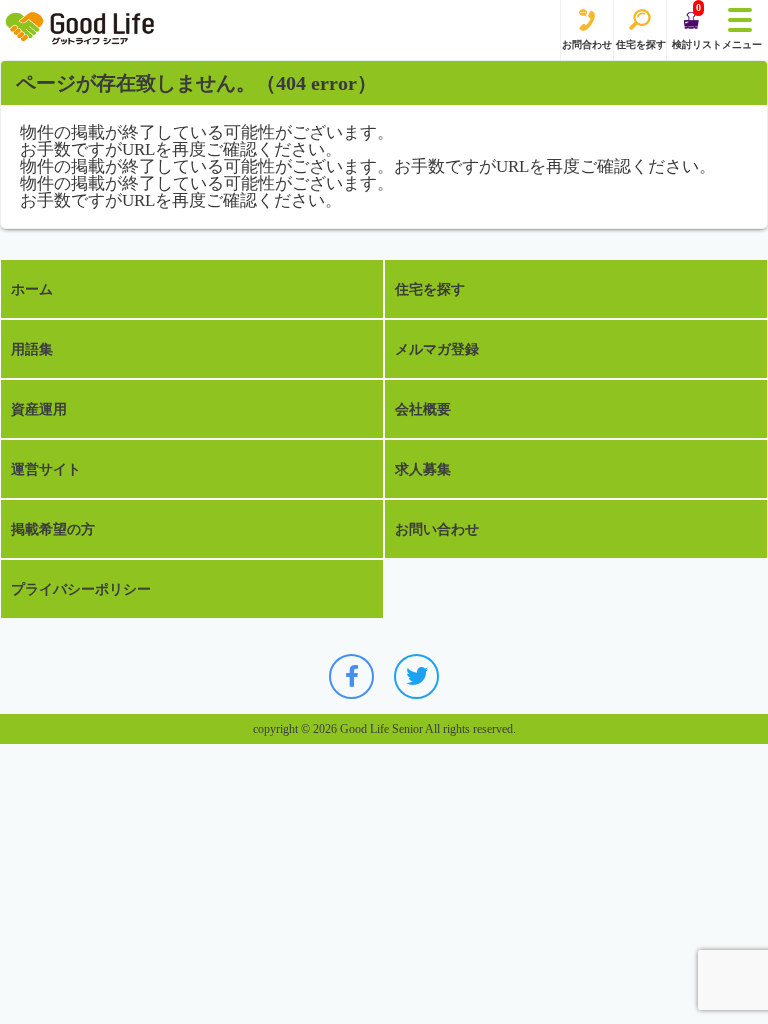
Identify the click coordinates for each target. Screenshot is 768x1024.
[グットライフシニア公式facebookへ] (351, 676)
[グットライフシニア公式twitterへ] (416, 676)
